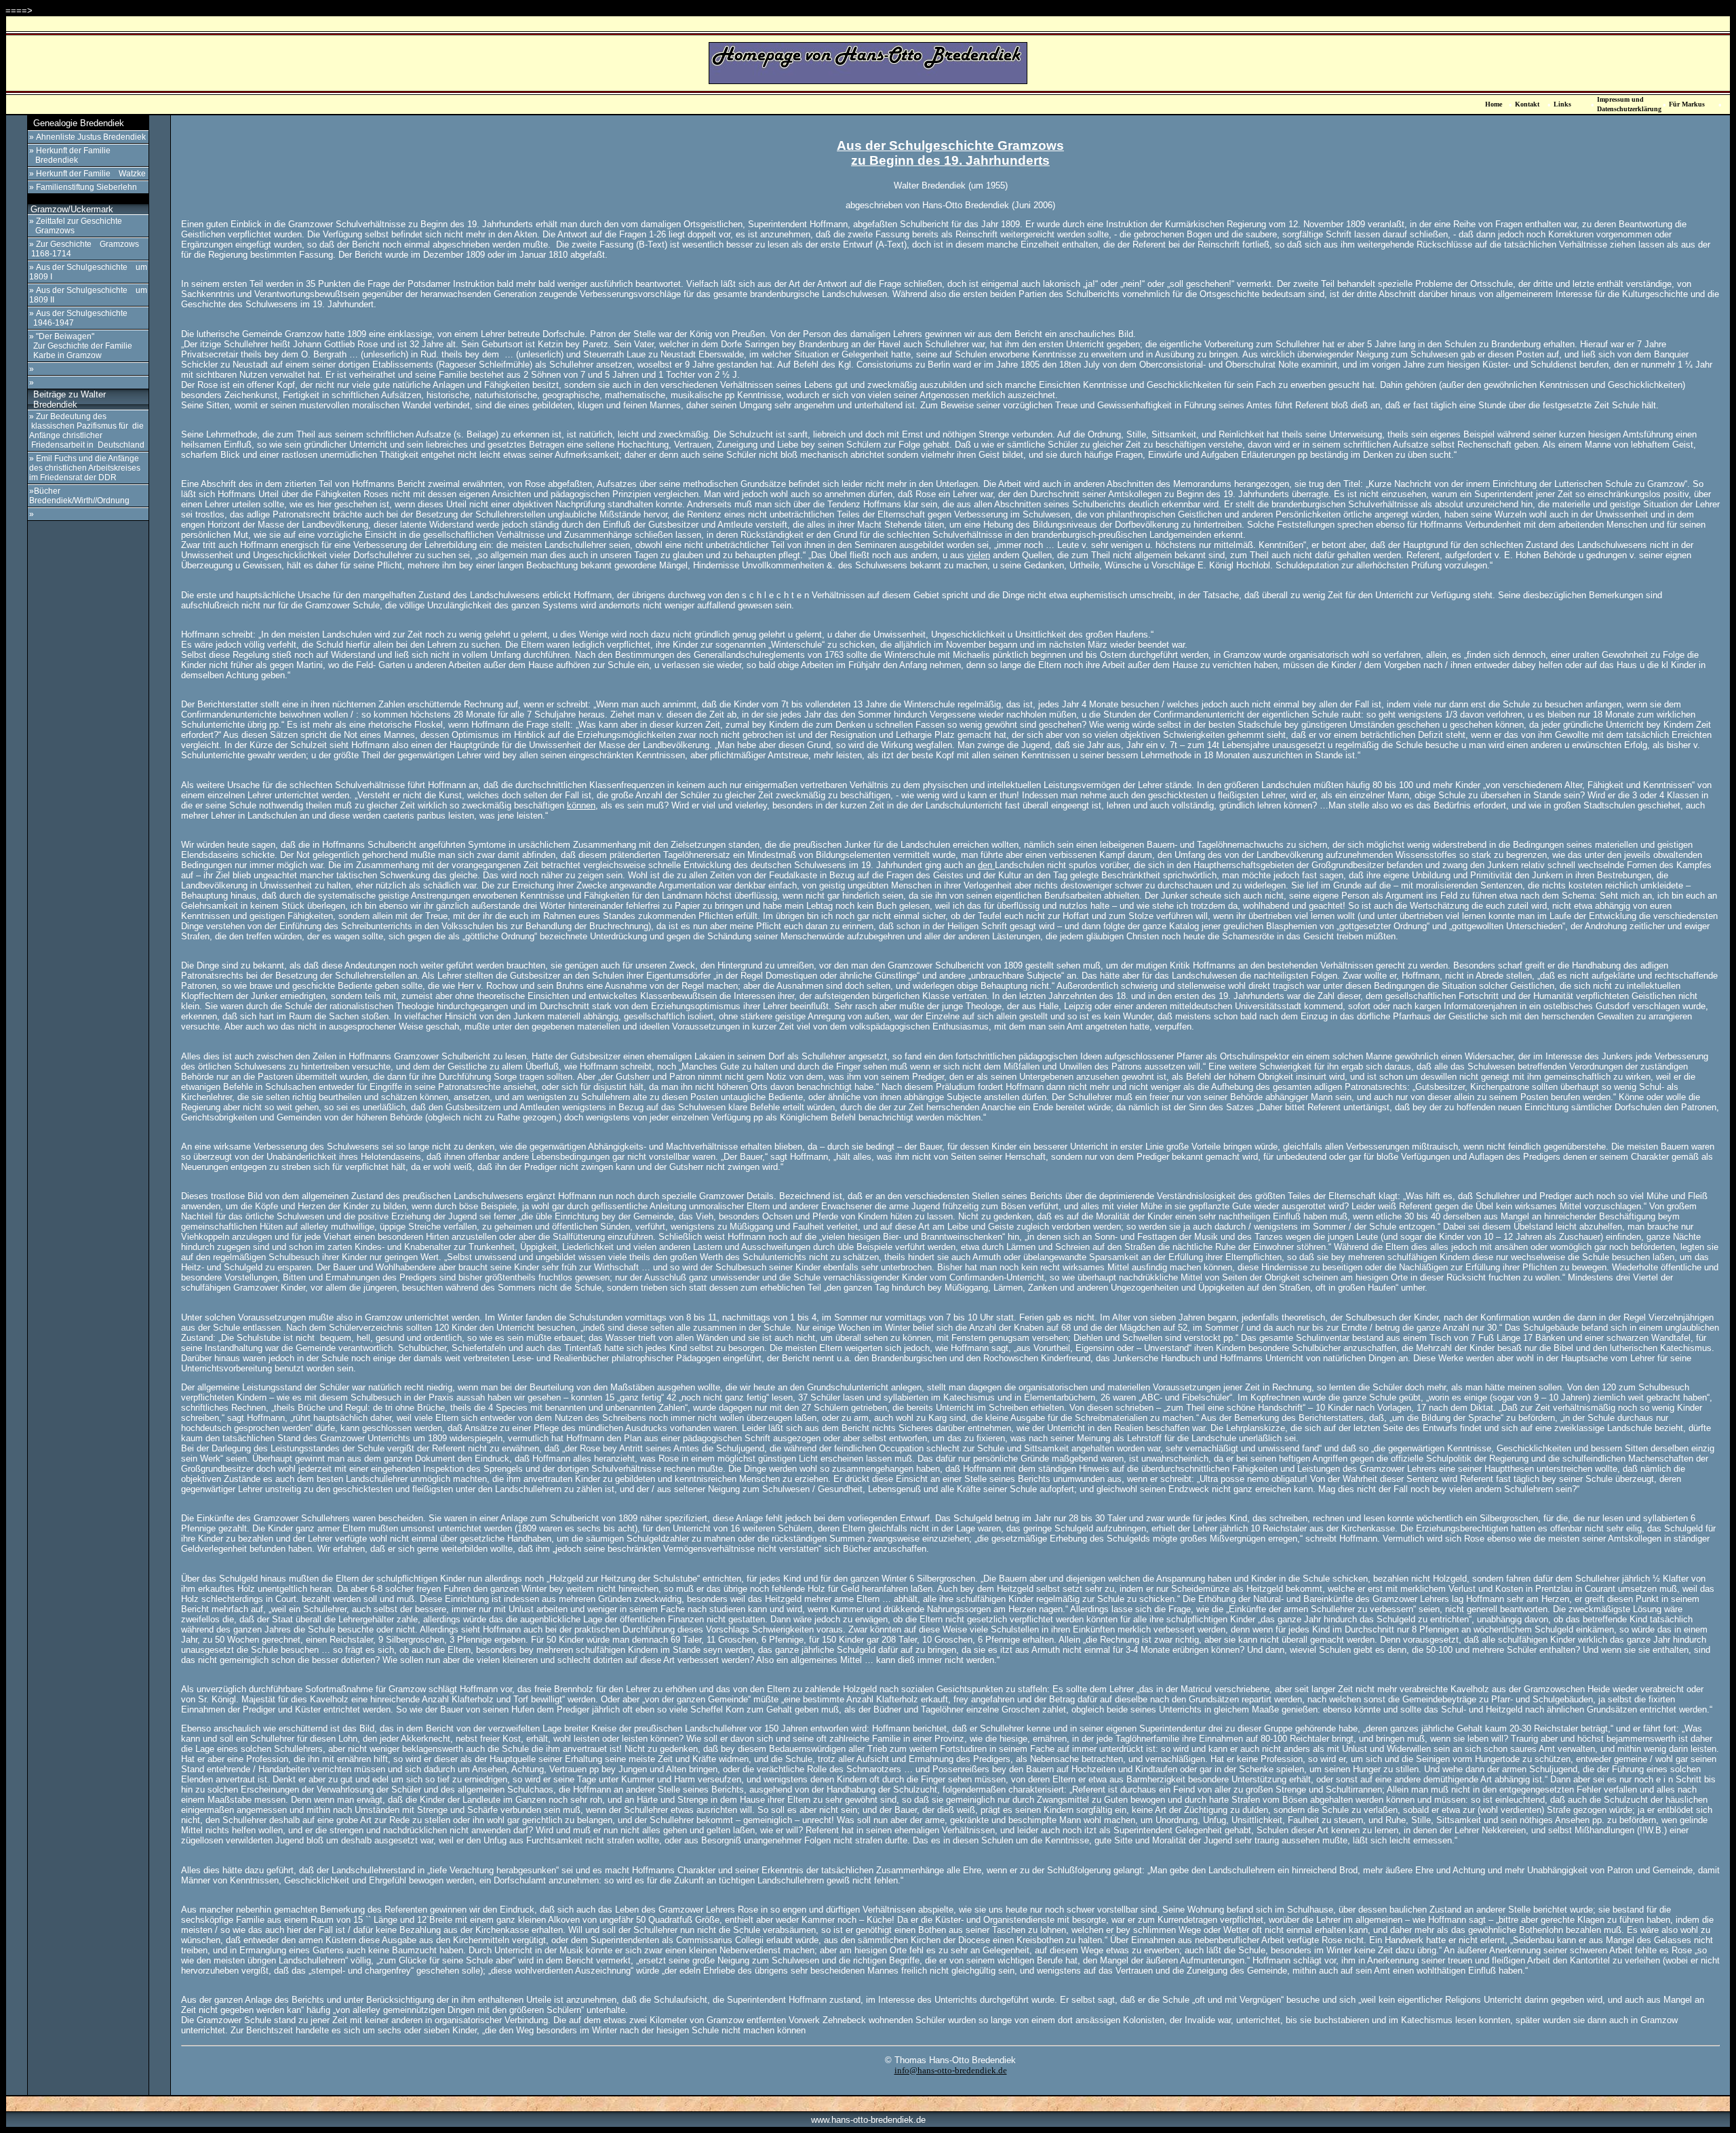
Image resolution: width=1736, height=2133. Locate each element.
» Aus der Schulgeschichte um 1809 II (88, 295)
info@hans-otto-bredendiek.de (951, 2070)
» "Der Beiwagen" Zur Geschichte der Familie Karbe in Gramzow (81, 346)
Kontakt (1527, 104)
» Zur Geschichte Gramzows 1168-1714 (84, 249)
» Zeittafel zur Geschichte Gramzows (76, 226)
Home (1494, 104)
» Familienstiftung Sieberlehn (83, 187)
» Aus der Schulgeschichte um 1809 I (88, 272)
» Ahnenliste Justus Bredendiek (87, 137)
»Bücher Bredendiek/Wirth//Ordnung (79, 496)
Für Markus (1687, 104)
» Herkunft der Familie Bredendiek (70, 155)
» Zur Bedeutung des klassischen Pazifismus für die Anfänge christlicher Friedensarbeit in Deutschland (87, 431)
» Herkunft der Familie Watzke (87, 174)
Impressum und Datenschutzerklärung (1629, 104)
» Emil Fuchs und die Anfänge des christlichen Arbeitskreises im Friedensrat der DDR (85, 468)
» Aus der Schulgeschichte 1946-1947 (78, 318)
